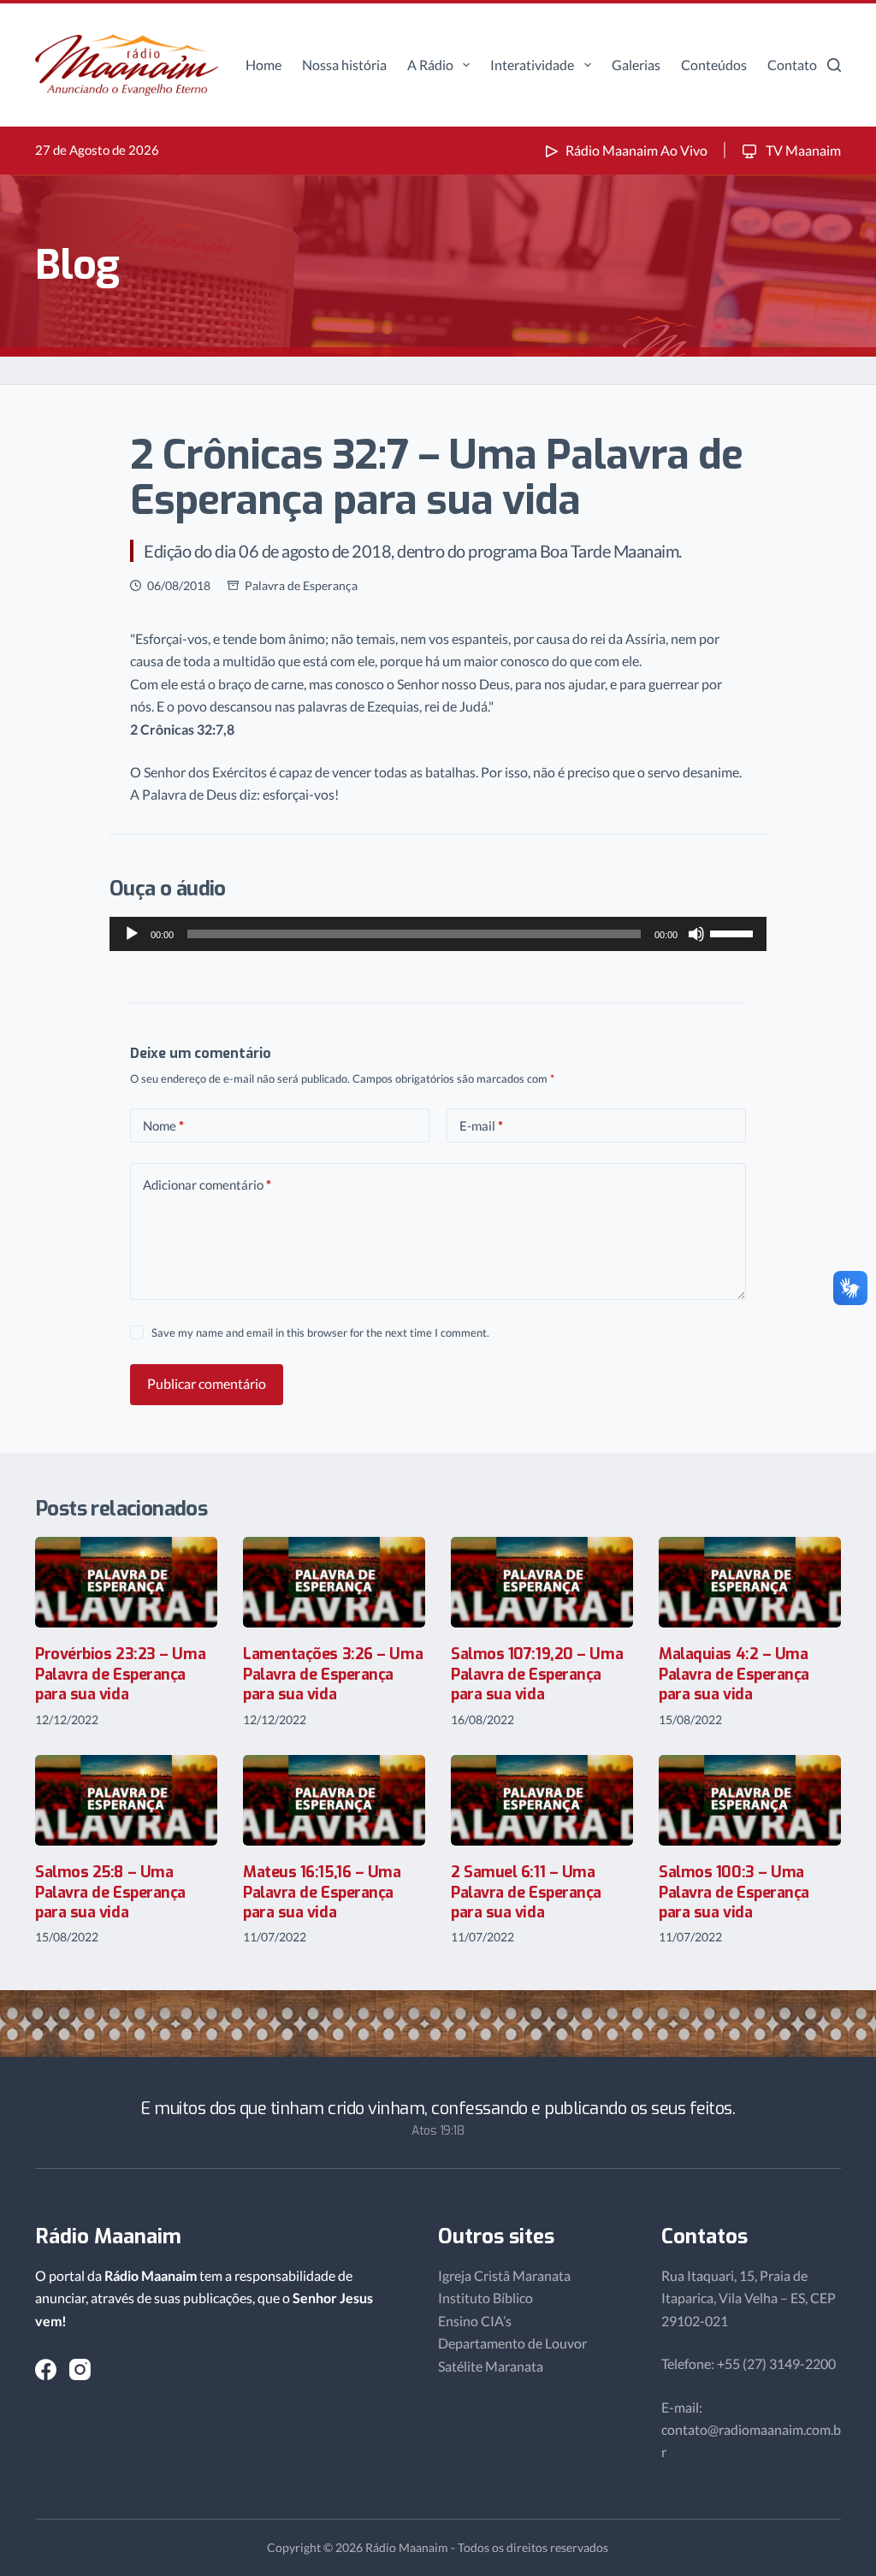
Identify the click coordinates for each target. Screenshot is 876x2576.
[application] (438, 934)
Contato (792, 65)
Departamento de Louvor (512, 2343)
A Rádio (430, 65)
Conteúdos (714, 65)
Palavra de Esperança (301, 585)
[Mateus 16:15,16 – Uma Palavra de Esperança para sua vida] (334, 1801)
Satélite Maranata (491, 2366)
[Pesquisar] (834, 65)
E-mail (481, 1126)
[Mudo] (696, 934)
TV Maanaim (802, 150)
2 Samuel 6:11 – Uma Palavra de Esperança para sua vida (526, 1892)
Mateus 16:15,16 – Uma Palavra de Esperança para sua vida (322, 1892)
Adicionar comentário (207, 1185)
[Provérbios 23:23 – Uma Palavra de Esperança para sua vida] (126, 1583)
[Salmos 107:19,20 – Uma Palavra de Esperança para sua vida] (542, 1583)
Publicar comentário (207, 1383)
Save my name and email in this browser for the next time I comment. (320, 1332)
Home (263, 65)
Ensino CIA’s (475, 2321)
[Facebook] (46, 2369)
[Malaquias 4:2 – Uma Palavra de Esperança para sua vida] (750, 1583)
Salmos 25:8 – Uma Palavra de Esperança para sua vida (110, 1892)
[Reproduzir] (132, 934)
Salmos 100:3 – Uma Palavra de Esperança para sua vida (734, 1892)
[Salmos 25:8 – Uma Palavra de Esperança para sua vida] (126, 1801)
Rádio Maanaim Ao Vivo (636, 150)
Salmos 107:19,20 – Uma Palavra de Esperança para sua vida (537, 1674)
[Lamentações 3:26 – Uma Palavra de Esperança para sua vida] (334, 1583)
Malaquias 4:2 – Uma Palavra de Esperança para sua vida (734, 1674)
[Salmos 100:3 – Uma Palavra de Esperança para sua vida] (750, 1801)
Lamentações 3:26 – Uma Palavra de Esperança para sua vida (333, 1674)
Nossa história (344, 65)
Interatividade (532, 65)
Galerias (636, 65)
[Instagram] (80, 2369)
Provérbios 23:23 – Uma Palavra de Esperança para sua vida (120, 1674)
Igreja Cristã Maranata (504, 2275)
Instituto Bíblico (485, 2298)
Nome (163, 1126)
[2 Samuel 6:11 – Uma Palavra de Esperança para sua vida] (542, 1801)
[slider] (734, 932)
